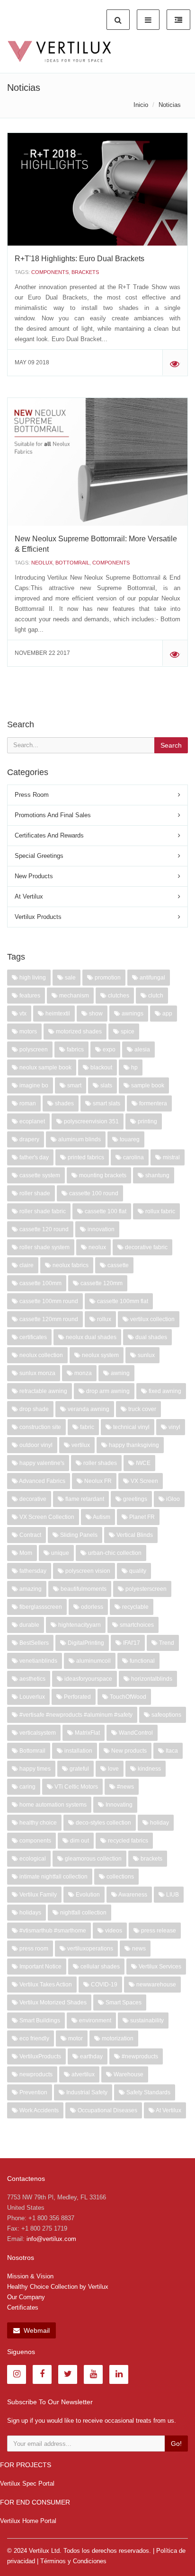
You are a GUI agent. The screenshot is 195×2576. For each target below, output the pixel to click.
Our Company (26, 2297)
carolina (133, 1157)
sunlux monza (37, 1373)
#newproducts (139, 2056)
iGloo (172, 1499)
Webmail (36, 2330)
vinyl (174, 1427)
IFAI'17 (131, 1643)
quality (137, 1571)
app (167, 1014)
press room (33, 1949)
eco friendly (34, 2038)
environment (94, 2020)
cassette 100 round (93, 1193)
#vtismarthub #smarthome (52, 1931)
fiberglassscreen (40, 1607)
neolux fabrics (70, 1265)
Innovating (118, 1805)
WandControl (135, 1733)
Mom (25, 1553)
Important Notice (40, 1967)
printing (147, 1121)
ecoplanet (31, 1121)
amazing (30, 1589)
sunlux (146, 1355)
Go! (176, 2444)
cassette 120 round (43, 1229)
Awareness (132, 1895)
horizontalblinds (151, 1679)
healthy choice (37, 1823)
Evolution (87, 1895)
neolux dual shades (90, 1337)
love (113, 1769)
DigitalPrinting (85, 1643)
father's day (33, 1157)
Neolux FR (97, 1481)
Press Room (32, 795)
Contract (30, 1535)
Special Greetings (39, 856)
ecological (32, 1859)
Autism (101, 1517)
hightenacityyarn (79, 1625)
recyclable (135, 1607)
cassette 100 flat (105, 1211)
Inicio (141, 105)
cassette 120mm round (48, 1319)
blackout (101, 1067)
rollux (103, 1319)
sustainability (146, 2020)
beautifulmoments (83, 1589)
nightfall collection (83, 1913)
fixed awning (164, 1391)
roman (27, 1103)
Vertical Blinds (134, 1535)
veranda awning (88, 1409)
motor (75, 2038)
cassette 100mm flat (122, 1301)
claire (26, 1265)
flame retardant (84, 1499)
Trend (166, 1643)
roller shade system (44, 1247)
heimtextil (57, 1014)
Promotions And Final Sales (53, 815)
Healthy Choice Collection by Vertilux (58, 2287)
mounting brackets (102, 1175)
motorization (117, 2038)
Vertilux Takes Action (45, 1985)
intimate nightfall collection (53, 1877)
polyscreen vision (87, 1571)
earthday (91, 2056)
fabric (86, 1427)
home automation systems (52, 1805)
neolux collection (40, 1355)
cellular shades (99, 1967)
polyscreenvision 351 (91, 1121)
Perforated (77, 1697)
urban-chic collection (114, 1553)
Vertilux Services (159, 1967)
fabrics (75, 1050)
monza (82, 1373)
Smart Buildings (39, 2020)
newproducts (35, 2074)
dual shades (151, 1337)
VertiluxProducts (40, 2056)
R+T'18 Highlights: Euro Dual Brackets (80, 259)
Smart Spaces (123, 2003)
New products (128, 1751)
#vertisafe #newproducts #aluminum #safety (75, 1715)
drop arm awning (107, 1391)
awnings (132, 1014)
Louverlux (31, 1697)
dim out (79, 1841)
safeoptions (166, 1715)
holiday (159, 1823)
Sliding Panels (78, 1535)
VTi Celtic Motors (75, 1787)
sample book (147, 1085)
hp (134, 1067)
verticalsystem (37, 1733)
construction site (40, 1427)
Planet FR (141, 1517)
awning (120, 1373)
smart (74, 1085)
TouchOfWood (127, 1697)
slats (106, 1085)
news (138, 1949)
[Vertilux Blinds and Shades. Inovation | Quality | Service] (59, 52)
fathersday (32, 1571)
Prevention (33, 2092)
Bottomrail (72, 563)
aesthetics (32, 1679)
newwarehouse (155, 1985)
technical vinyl (131, 1427)
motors (27, 1032)
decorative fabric (146, 1247)
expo (108, 1050)
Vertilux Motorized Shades (52, 2003)
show (95, 1014)
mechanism (73, 996)
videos (113, 1931)
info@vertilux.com (51, 2239)
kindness (149, 1769)
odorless (91, 1607)
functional (142, 1661)
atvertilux (82, 2074)
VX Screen (144, 1481)
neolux (42, 563)
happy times (34, 1769)
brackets (85, 272)
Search (171, 745)
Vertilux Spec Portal (27, 2483)
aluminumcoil (93, 1661)
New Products (34, 876)
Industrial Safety (86, 2092)
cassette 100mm (40, 1283)
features (29, 996)
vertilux (80, 1445)
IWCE (142, 1463)
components (50, 272)
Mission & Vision (30, 2276)
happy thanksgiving (133, 1445)
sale (70, 978)
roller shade (34, 1193)
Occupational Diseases (107, 2110)
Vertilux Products (38, 917)
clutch (155, 996)
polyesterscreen (145, 1589)
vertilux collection (152, 1319)
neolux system (100, 1355)
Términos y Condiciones (73, 2561)
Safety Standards (148, 2092)
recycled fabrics (127, 1841)
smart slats (106, 1103)
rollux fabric (160, 1211)
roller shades (99, 1463)
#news (125, 1787)
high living (32, 978)
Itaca (171, 1751)
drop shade (33, 1409)
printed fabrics (85, 1157)
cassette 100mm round (48, 1301)
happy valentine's (41, 1463)
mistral (171, 1157)
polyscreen (33, 1050)
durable (29, 1625)
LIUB (172, 1895)
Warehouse (128, 2074)
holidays (30, 1913)
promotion (107, 978)
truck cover (142, 1409)
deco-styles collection (103, 1823)
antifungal (152, 978)
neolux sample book (45, 1067)
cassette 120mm (101, 1283)
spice (127, 1032)
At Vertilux (29, 896)
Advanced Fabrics (42, 1481)
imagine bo (33, 1085)
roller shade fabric (42, 1211)
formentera (152, 1103)
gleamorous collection (93, 1859)
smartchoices (136, 1625)
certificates (32, 1337)
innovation (100, 1229)
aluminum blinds (79, 1139)
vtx (22, 1014)
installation (78, 1751)
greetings (134, 1499)
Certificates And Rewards (49, 835)
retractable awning (43, 1391)
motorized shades (78, 1032)
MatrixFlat (87, 1733)
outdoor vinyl (35, 1445)
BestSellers (33, 1643)
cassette (117, 1265)
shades (64, 1103)
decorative (32, 1499)
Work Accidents (38, 2110)
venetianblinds (38, 1661)
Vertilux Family (37, 1895)
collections (120, 1877)
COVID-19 (103, 1985)
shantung (157, 1175)
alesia (142, 1050)
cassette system (39, 1175)
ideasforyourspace (88, 1679)
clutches (118, 996)
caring (27, 1787)
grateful (79, 1769)
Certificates (23, 2307)
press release (158, 1931)
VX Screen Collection (46, 1517)
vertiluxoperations (89, 1949)
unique (59, 1553)
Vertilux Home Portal (28, 2521)
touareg (129, 1139)
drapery (29, 1139)
